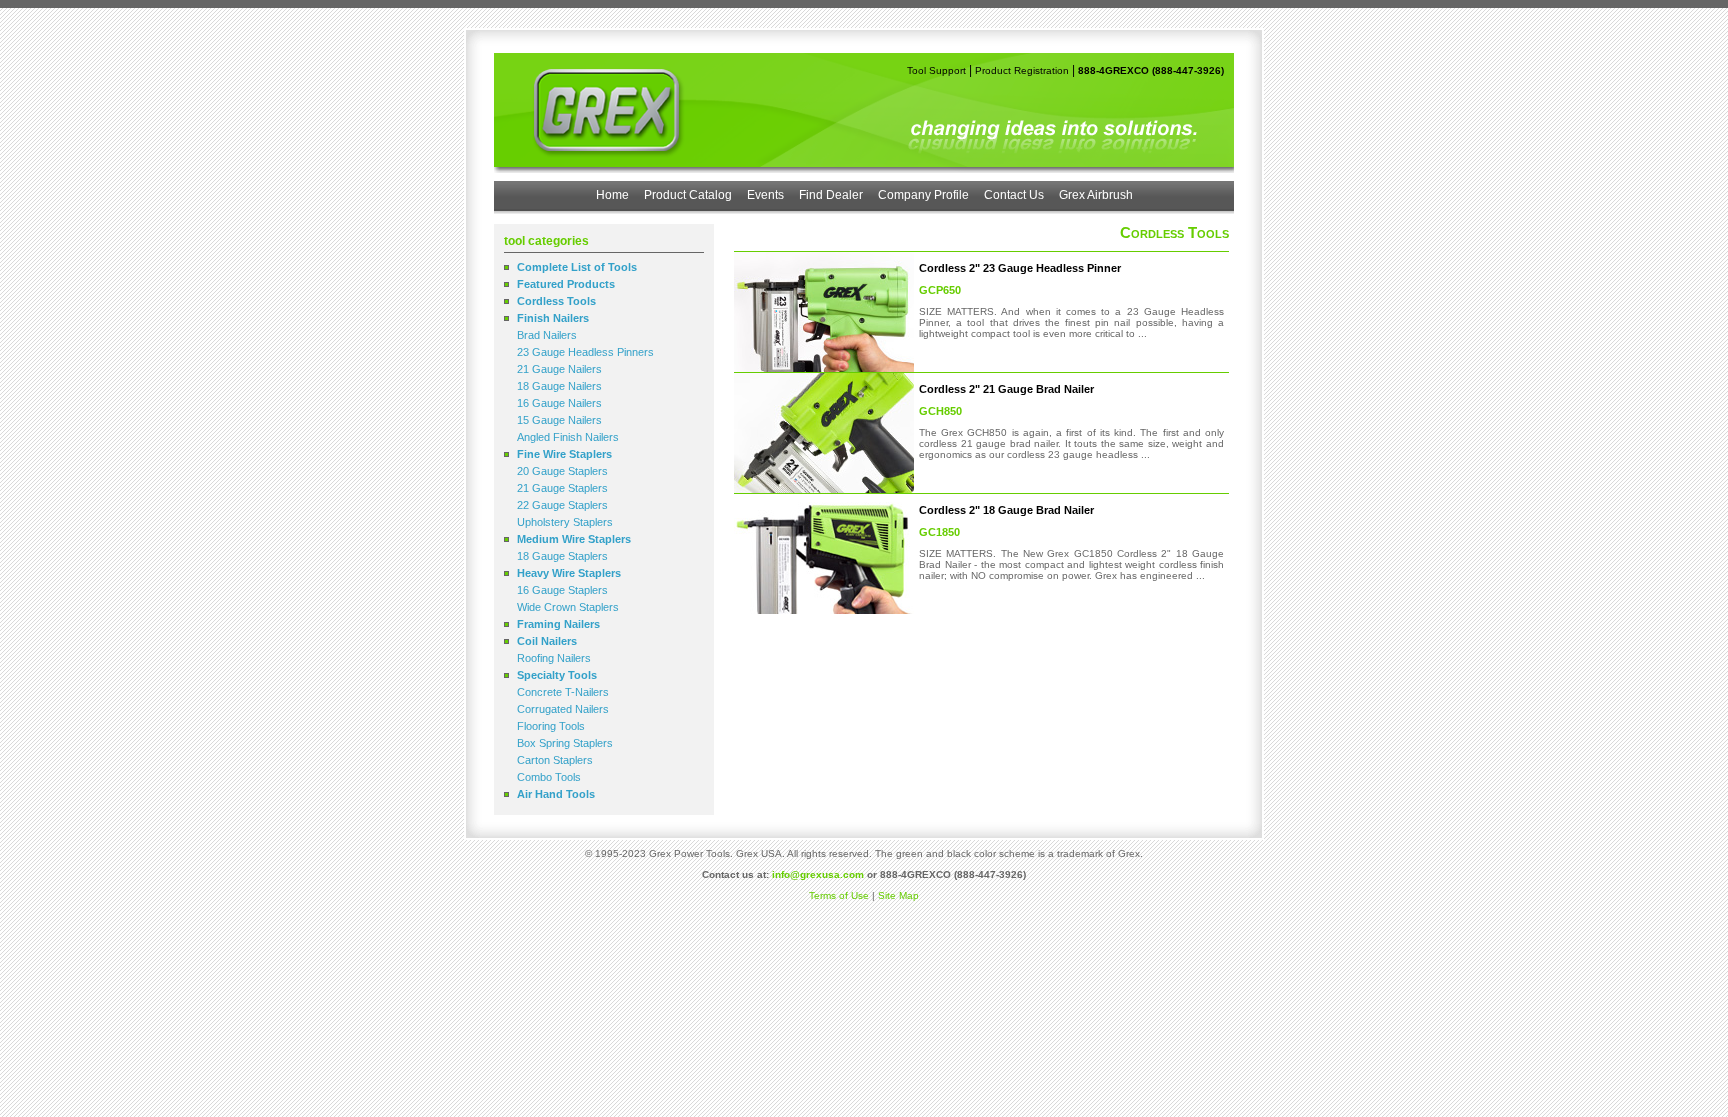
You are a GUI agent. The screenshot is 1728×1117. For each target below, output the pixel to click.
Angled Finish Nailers (568, 437)
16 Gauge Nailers (559, 403)
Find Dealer (831, 195)
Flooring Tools (551, 726)
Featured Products (566, 284)
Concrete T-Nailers (563, 692)
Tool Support (936, 70)
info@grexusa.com (818, 874)
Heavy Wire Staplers (569, 573)
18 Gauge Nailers (559, 386)
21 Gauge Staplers (562, 488)
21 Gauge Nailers (559, 369)
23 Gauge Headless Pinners (585, 352)
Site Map (898, 895)
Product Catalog (688, 195)
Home (612, 195)
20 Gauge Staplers (562, 471)
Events (765, 195)
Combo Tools (549, 777)
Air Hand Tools (556, 794)
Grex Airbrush (1096, 195)
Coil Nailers (547, 641)
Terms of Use (839, 895)
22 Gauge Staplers (562, 505)
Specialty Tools (557, 675)
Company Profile (923, 195)
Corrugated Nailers (563, 709)
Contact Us (1014, 195)
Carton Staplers (555, 760)
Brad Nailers (547, 335)
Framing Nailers (558, 624)
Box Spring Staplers (565, 743)
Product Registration (1022, 70)
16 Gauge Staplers (562, 590)
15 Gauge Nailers (559, 420)
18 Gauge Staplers (562, 556)
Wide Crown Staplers (568, 607)
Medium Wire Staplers (574, 539)
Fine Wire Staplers (564, 454)
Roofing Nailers (554, 658)
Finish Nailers (553, 318)
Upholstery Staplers (565, 522)
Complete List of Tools (577, 267)
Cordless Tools (556, 301)
